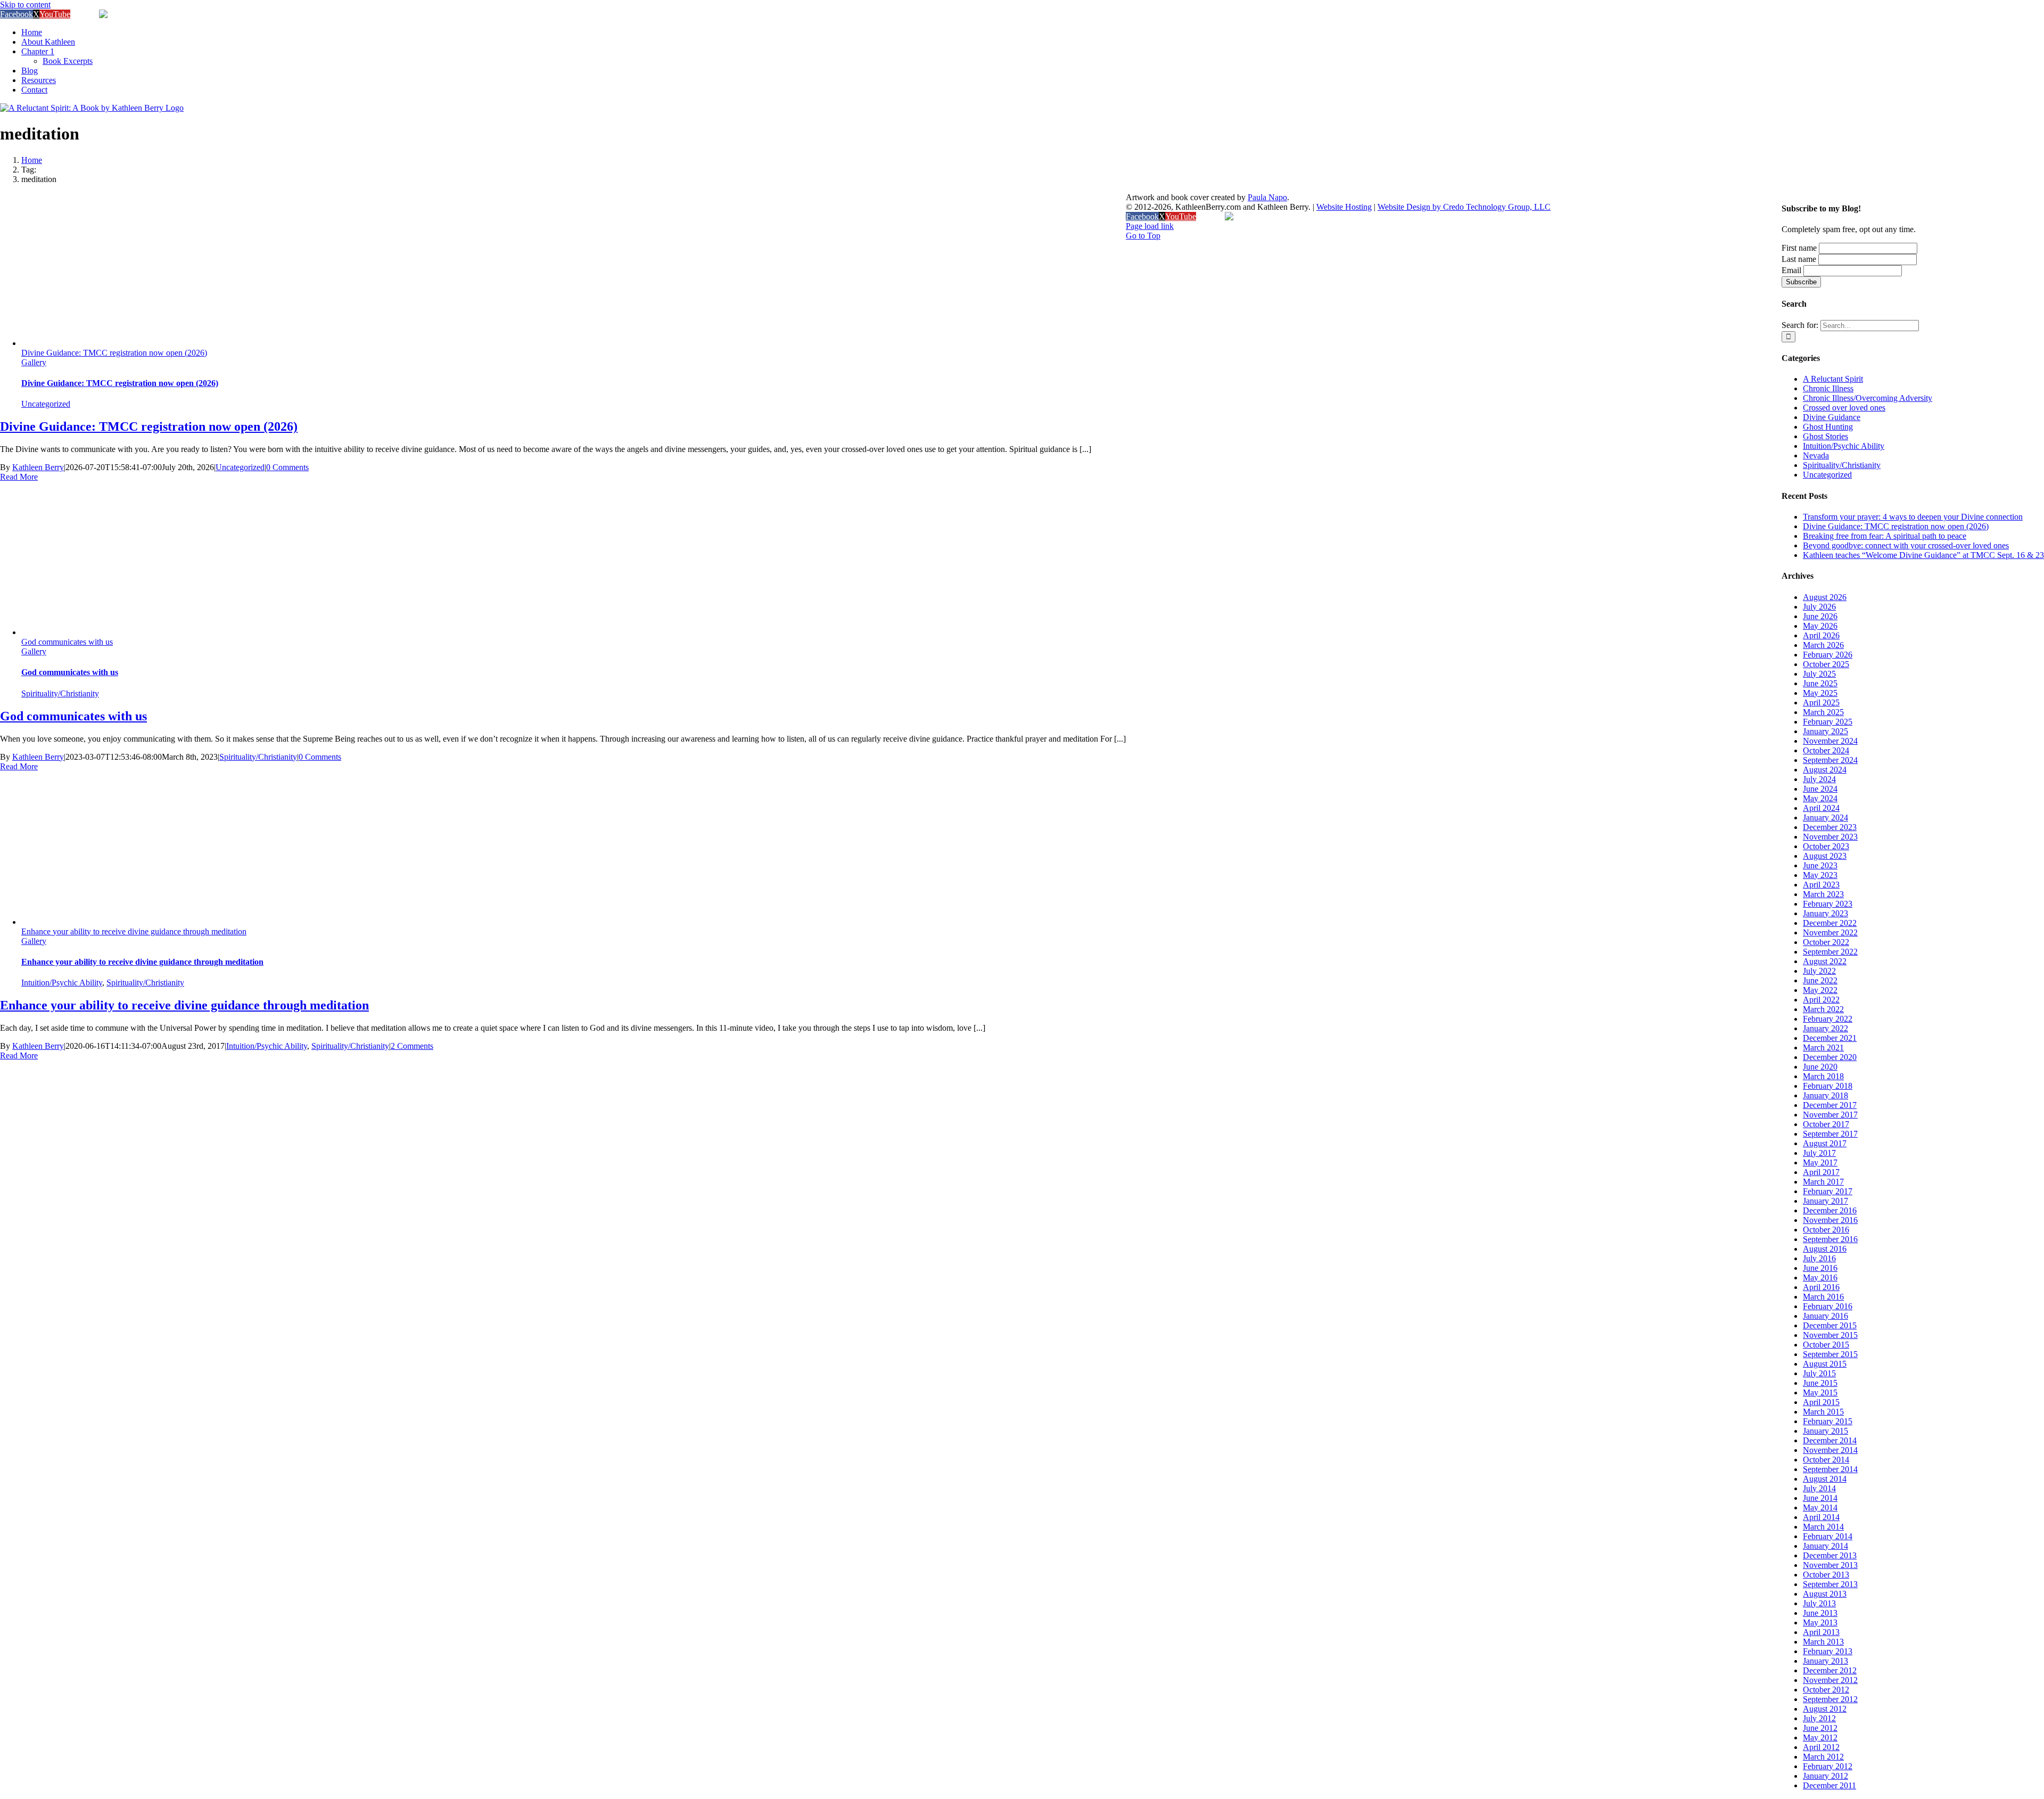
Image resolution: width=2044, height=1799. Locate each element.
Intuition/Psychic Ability (62, 983)
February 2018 (1828, 1086)
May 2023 (1820, 875)
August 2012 (1825, 1709)
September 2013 (1830, 1584)
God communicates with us (67, 642)
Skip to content (25, 5)
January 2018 (1825, 1095)
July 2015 (1819, 1373)
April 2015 (1821, 1402)
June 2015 (1820, 1383)
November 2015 (1830, 1335)
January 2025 (1825, 731)
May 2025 (1820, 693)
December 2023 (1830, 827)
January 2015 (1825, 1431)
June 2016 (1820, 1268)
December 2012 (1830, 1670)
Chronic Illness (1828, 388)
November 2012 (1830, 1680)
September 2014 (1830, 1469)
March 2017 (1823, 1182)
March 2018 (1823, 1076)
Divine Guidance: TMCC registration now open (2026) (114, 353)
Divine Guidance (1832, 417)
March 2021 (1823, 1048)
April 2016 (1821, 1287)
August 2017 (1825, 1143)
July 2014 (1819, 1488)
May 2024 (1820, 798)
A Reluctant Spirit (1833, 379)
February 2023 (1828, 904)
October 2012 (1826, 1690)
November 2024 (1830, 741)
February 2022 (1828, 1019)
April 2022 (1821, 1000)
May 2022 (1820, 990)
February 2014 (1828, 1536)
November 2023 (1830, 837)
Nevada (1816, 455)
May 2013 (1820, 1623)
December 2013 (1830, 1555)
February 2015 (1828, 1421)
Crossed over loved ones (1844, 408)
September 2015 (1830, 1354)
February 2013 (1828, 1651)
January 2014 (1825, 1546)
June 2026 (1820, 616)
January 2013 (1825, 1661)
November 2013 (1830, 1565)
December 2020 (1830, 1057)
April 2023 (1821, 885)
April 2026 (1821, 635)
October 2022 (1826, 942)
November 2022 (1830, 933)
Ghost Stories (1825, 436)
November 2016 (1830, 1220)
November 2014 (1830, 1450)
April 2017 (1821, 1172)
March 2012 (1823, 1757)
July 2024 (1819, 779)
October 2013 (1826, 1575)
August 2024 (1825, 770)
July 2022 (1819, 971)
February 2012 (1828, 1766)
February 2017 (1828, 1191)
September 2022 (1830, 952)
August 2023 (1825, 856)
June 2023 (1820, 865)
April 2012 (1821, 1747)
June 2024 (1820, 789)
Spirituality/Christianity (60, 693)
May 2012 (1820, 1738)
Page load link (1150, 226)
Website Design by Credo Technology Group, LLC (1464, 207)
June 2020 (1820, 1067)
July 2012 (1819, 1718)
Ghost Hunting (1828, 427)
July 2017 (1819, 1153)
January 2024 (1825, 818)
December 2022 (1830, 923)
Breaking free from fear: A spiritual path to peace (1885, 536)
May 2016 (1820, 1278)
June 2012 (1820, 1728)
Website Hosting (1344, 207)
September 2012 (1830, 1699)
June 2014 (1820, 1498)
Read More (19, 477)
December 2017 (1830, 1105)
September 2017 (1830, 1134)
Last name (1799, 259)
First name (1799, 248)
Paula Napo (1267, 197)
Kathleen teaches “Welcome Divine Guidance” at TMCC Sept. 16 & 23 (1923, 555)
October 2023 (1826, 846)
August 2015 (1825, 1364)
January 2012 (1825, 1776)
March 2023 (1823, 894)
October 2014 (1826, 1460)
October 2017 (1826, 1124)
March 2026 (1823, 645)
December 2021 (1830, 1038)
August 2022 (1825, 961)
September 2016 (1830, 1239)
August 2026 (1825, 597)
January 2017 (1825, 1201)
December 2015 (1830, 1325)
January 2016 (1825, 1316)
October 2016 (1826, 1230)
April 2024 (1821, 808)
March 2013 (1823, 1642)
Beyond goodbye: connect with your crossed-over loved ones (1906, 545)
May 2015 (1820, 1393)
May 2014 (1820, 1508)
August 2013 (1825, 1594)
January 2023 (1825, 913)
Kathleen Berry (38, 467)
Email (1791, 270)
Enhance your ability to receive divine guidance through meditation (134, 931)
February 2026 (1828, 655)
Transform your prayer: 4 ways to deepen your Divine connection (1913, 517)
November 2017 (1830, 1115)
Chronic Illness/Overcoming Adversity (1868, 398)
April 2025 (1821, 703)
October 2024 (1826, 750)
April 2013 (1821, 1632)
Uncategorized (46, 404)
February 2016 (1828, 1306)
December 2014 (1830, 1440)
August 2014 (1825, 1479)
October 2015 (1826, 1345)
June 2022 (1820, 980)
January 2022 (1825, 1028)
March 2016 (1823, 1297)
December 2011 (1829, 1785)
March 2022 (1823, 1009)
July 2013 (1819, 1603)
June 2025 (1820, 683)
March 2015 (1823, 1412)
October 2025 (1826, 664)
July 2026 (1819, 607)
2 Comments (412, 1046)
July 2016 (1819, 1258)
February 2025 (1828, 722)
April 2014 (1821, 1517)
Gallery (34, 362)
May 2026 (1820, 626)
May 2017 (1820, 1163)
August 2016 (1825, 1249)
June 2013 (1820, 1613)
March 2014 (1823, 1527)
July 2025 (1819, 674)
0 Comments (287, 467)
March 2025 (1823, 712)
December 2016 (1830, 1210)
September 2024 (1830, 760)
